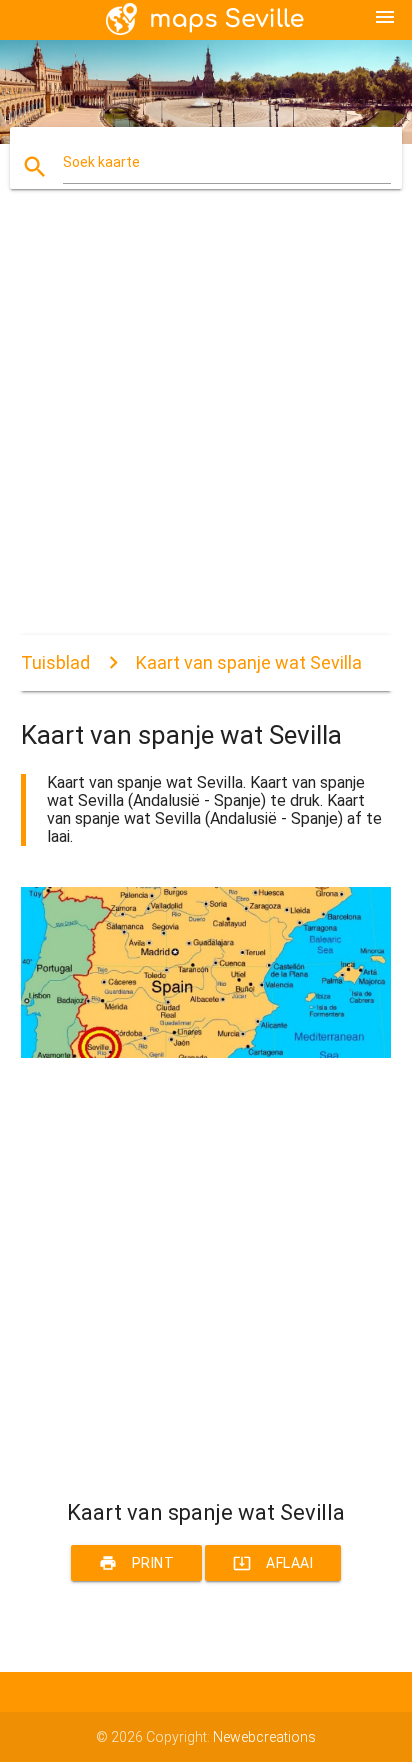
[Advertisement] (206, 429)
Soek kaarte (101, 162)
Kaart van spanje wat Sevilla (249, 662)
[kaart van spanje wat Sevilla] (206, 1053)
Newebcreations (264, 1737)
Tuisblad (55, 662)
